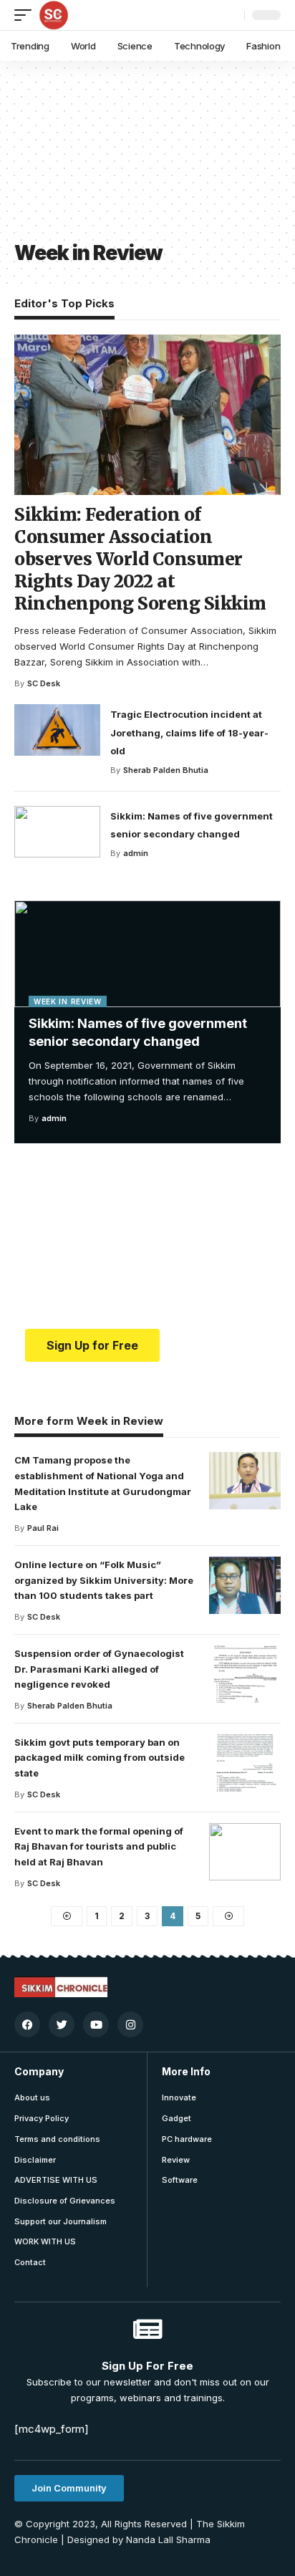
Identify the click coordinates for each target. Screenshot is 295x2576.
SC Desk (44, 683)
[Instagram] (130, 2024)
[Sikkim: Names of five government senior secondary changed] (147, 954)
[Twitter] (62, 2024)
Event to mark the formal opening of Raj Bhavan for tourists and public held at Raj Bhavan (99, 1847)
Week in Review (68, 1001)
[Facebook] (27, 2024)
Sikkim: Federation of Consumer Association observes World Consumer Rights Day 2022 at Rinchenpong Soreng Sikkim (140, 559)
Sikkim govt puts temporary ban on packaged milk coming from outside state (100, 1758)
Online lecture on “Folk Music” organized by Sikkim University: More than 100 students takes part (104, 1580)
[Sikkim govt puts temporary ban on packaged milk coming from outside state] (245, 1763)
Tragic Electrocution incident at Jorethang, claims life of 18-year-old (189, 732)
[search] (230, 15)
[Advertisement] (88, 158)
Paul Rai (43, 1528)
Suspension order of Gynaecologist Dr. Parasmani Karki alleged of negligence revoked (99, 1669)
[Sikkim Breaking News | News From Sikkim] (54, 15)
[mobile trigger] (26, 15)
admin (54, 1118)
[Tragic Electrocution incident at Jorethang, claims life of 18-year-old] (57, 730)
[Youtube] (96, 2024)
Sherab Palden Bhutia (166, 770)
